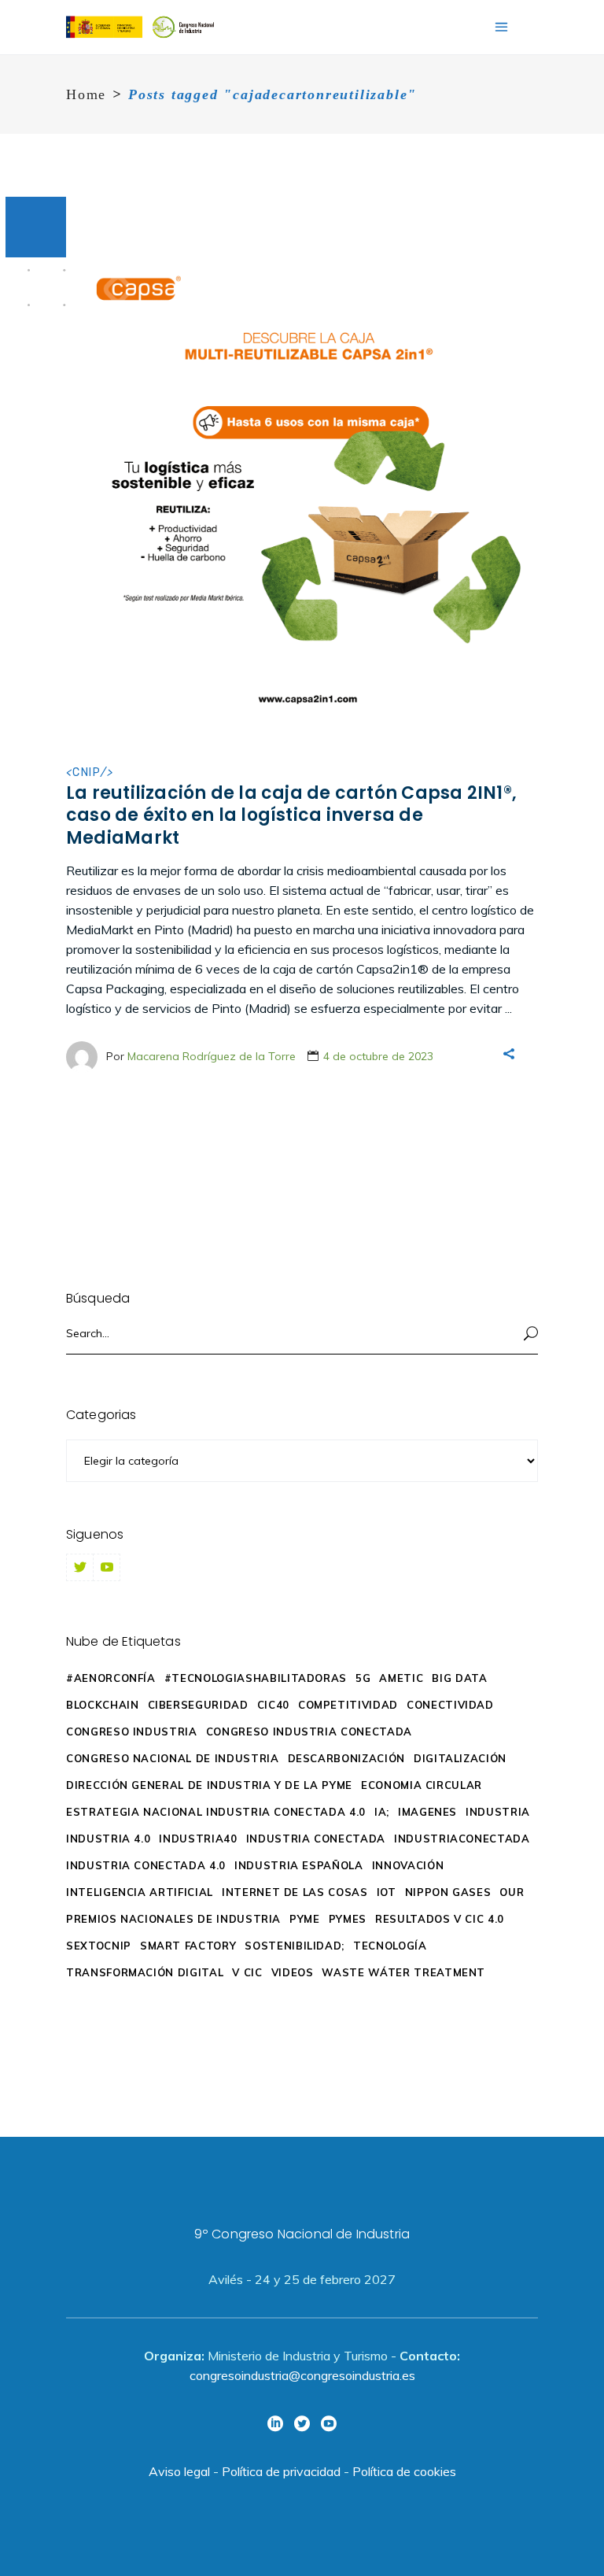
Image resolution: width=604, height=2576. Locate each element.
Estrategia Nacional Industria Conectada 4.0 (216, 1812)
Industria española (299, 1865)
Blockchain (103, 1705)
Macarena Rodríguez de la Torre (212, 1056)
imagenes (427, 1812)
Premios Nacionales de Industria (173, 1919)
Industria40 (198, 1839)
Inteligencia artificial (140, 1892)
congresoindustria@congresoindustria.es (302, 2375)
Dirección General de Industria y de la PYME (209, 1785)
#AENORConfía (111, 1678)
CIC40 (273, 1705)
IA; (382, 1812)
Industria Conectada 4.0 (146, 1865)
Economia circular (422, 1785)
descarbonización (346, 1758)
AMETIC (401, 1678)
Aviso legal (179, 2471)
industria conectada (316, 1839)
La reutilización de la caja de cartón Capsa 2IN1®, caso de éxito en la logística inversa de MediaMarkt (291, 815)
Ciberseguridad (198, 1705)
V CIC (247, 1972)
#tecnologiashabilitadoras (256, 1678)
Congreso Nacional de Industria (173, 1758)
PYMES (348, 1919)
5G (363, 1678)
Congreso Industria (132, 1732)
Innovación (408, 1865)
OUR (512, 1892)
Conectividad (450, 1705)
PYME (305, 1919)
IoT (387, 1892)
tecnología (390, 1946)
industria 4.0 (108, 1839)
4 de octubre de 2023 (378, 1056)
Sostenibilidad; (295, 1946)
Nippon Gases (448, 1892)
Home (86, 94)
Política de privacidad (281, 2471)
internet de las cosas (295, 1892)
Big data (459, 1678)
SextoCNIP (99, 1946)
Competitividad (348, 1705)
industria (498, 1812)
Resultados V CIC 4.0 (440, 1919)
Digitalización (460, 1758)
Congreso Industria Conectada (309, 1732)
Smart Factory (188, 1946)
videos (293, 1972)
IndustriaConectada (462, 1839)
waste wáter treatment (403, 1972)
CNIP (87, 772)
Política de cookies (404, 2471)
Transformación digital (145, 1972)
